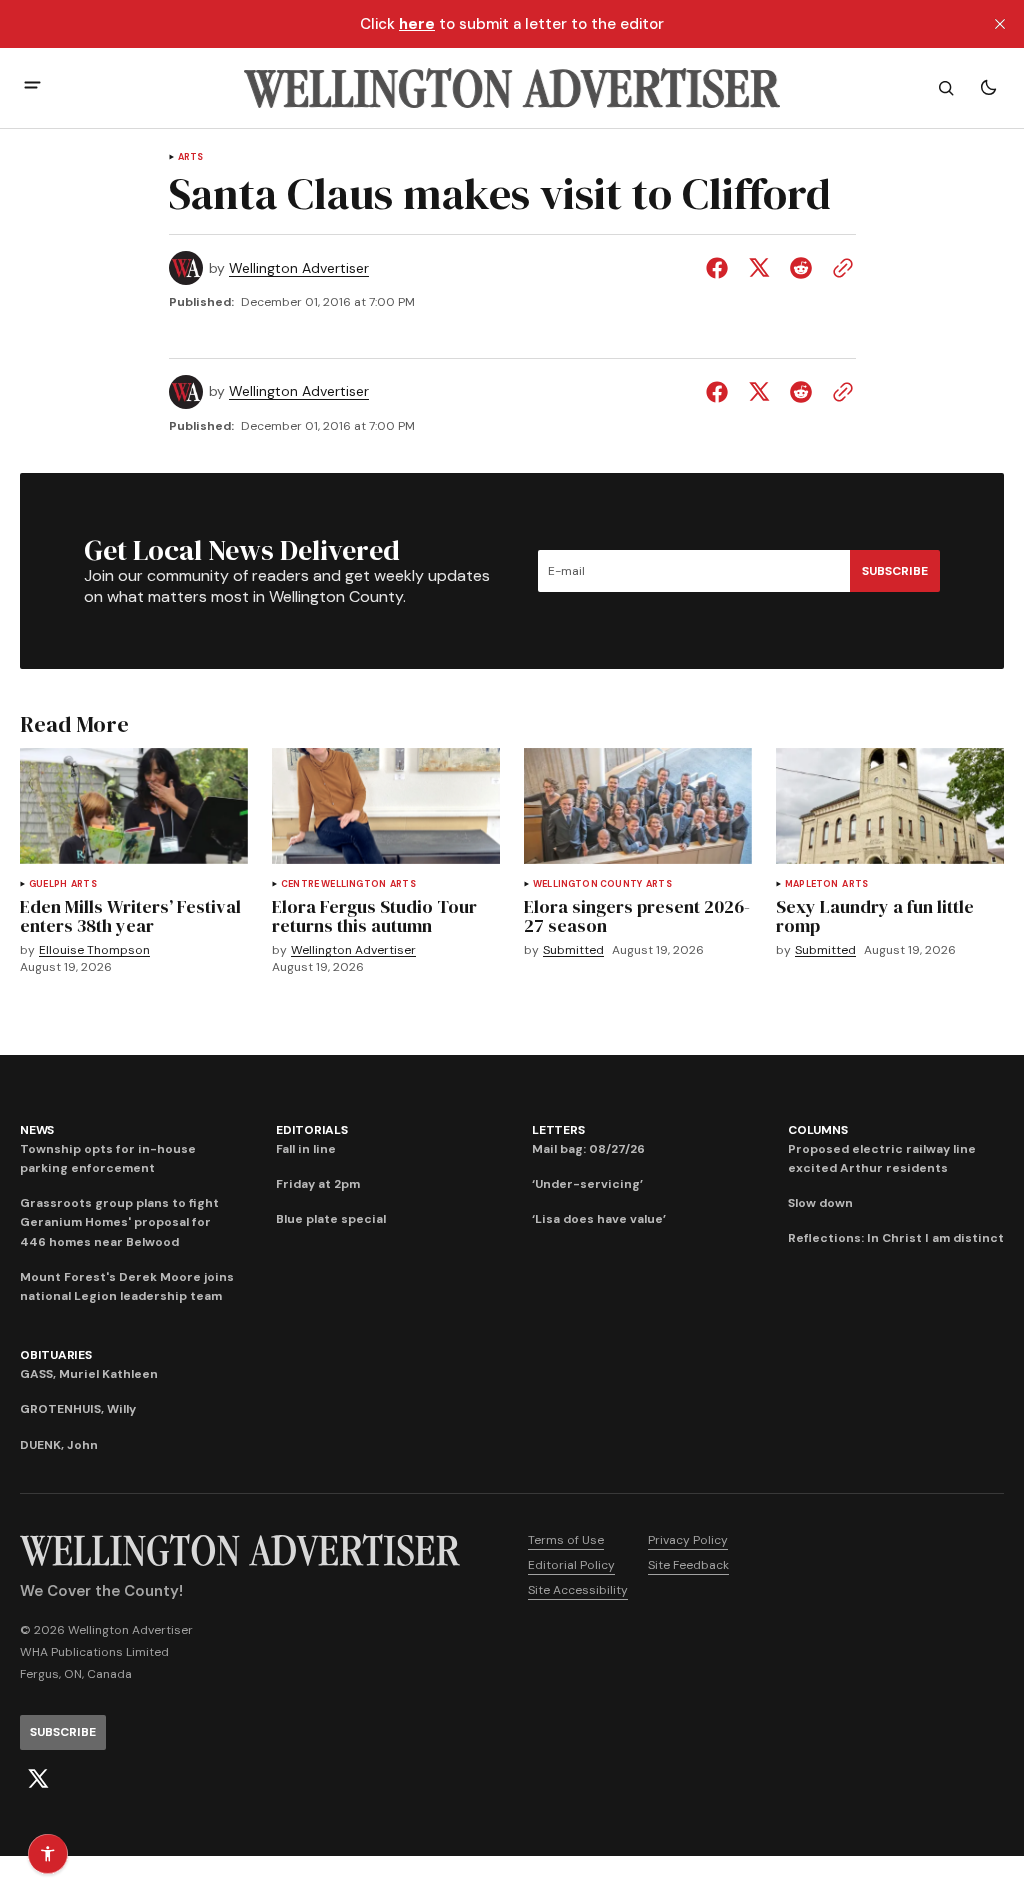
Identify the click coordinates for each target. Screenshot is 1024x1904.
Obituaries (56, 1355)
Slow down (820, 1203)
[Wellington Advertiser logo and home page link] (512, 88)
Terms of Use (566, 1540)
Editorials (312, 1130)
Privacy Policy (688, 1540)
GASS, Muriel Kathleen (89, 1374)
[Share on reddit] (801, 268)
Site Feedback (688, 1565)
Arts (191, 157)
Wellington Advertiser (299, 268)
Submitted (573, 950)
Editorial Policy (571, 1565)
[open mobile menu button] (32, 87)
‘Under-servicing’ (587, 1184)
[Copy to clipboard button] (839, 268)
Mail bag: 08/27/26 (588, 1149)
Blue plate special (331, 1219)
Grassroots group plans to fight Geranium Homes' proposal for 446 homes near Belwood (119, 1222)
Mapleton (811, 884)
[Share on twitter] (759, 268)
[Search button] (946, 88)
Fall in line (306, 1149)
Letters (558, 1130)
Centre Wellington (333, 884)
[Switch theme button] (988, 88)
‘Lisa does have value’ (599, 1219)
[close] (1000, 24)
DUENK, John (59, 1445)
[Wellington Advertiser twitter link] (38, 1779)
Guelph (48, 884)
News (37, 1130)
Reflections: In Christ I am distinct (896, 1238)
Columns (817, 1130)
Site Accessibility (578, 1590)
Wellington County (587, 884)
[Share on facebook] (721, 268)
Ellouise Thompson (94, 950)
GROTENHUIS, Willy (78, 1409)
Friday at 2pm (318, 1184)
